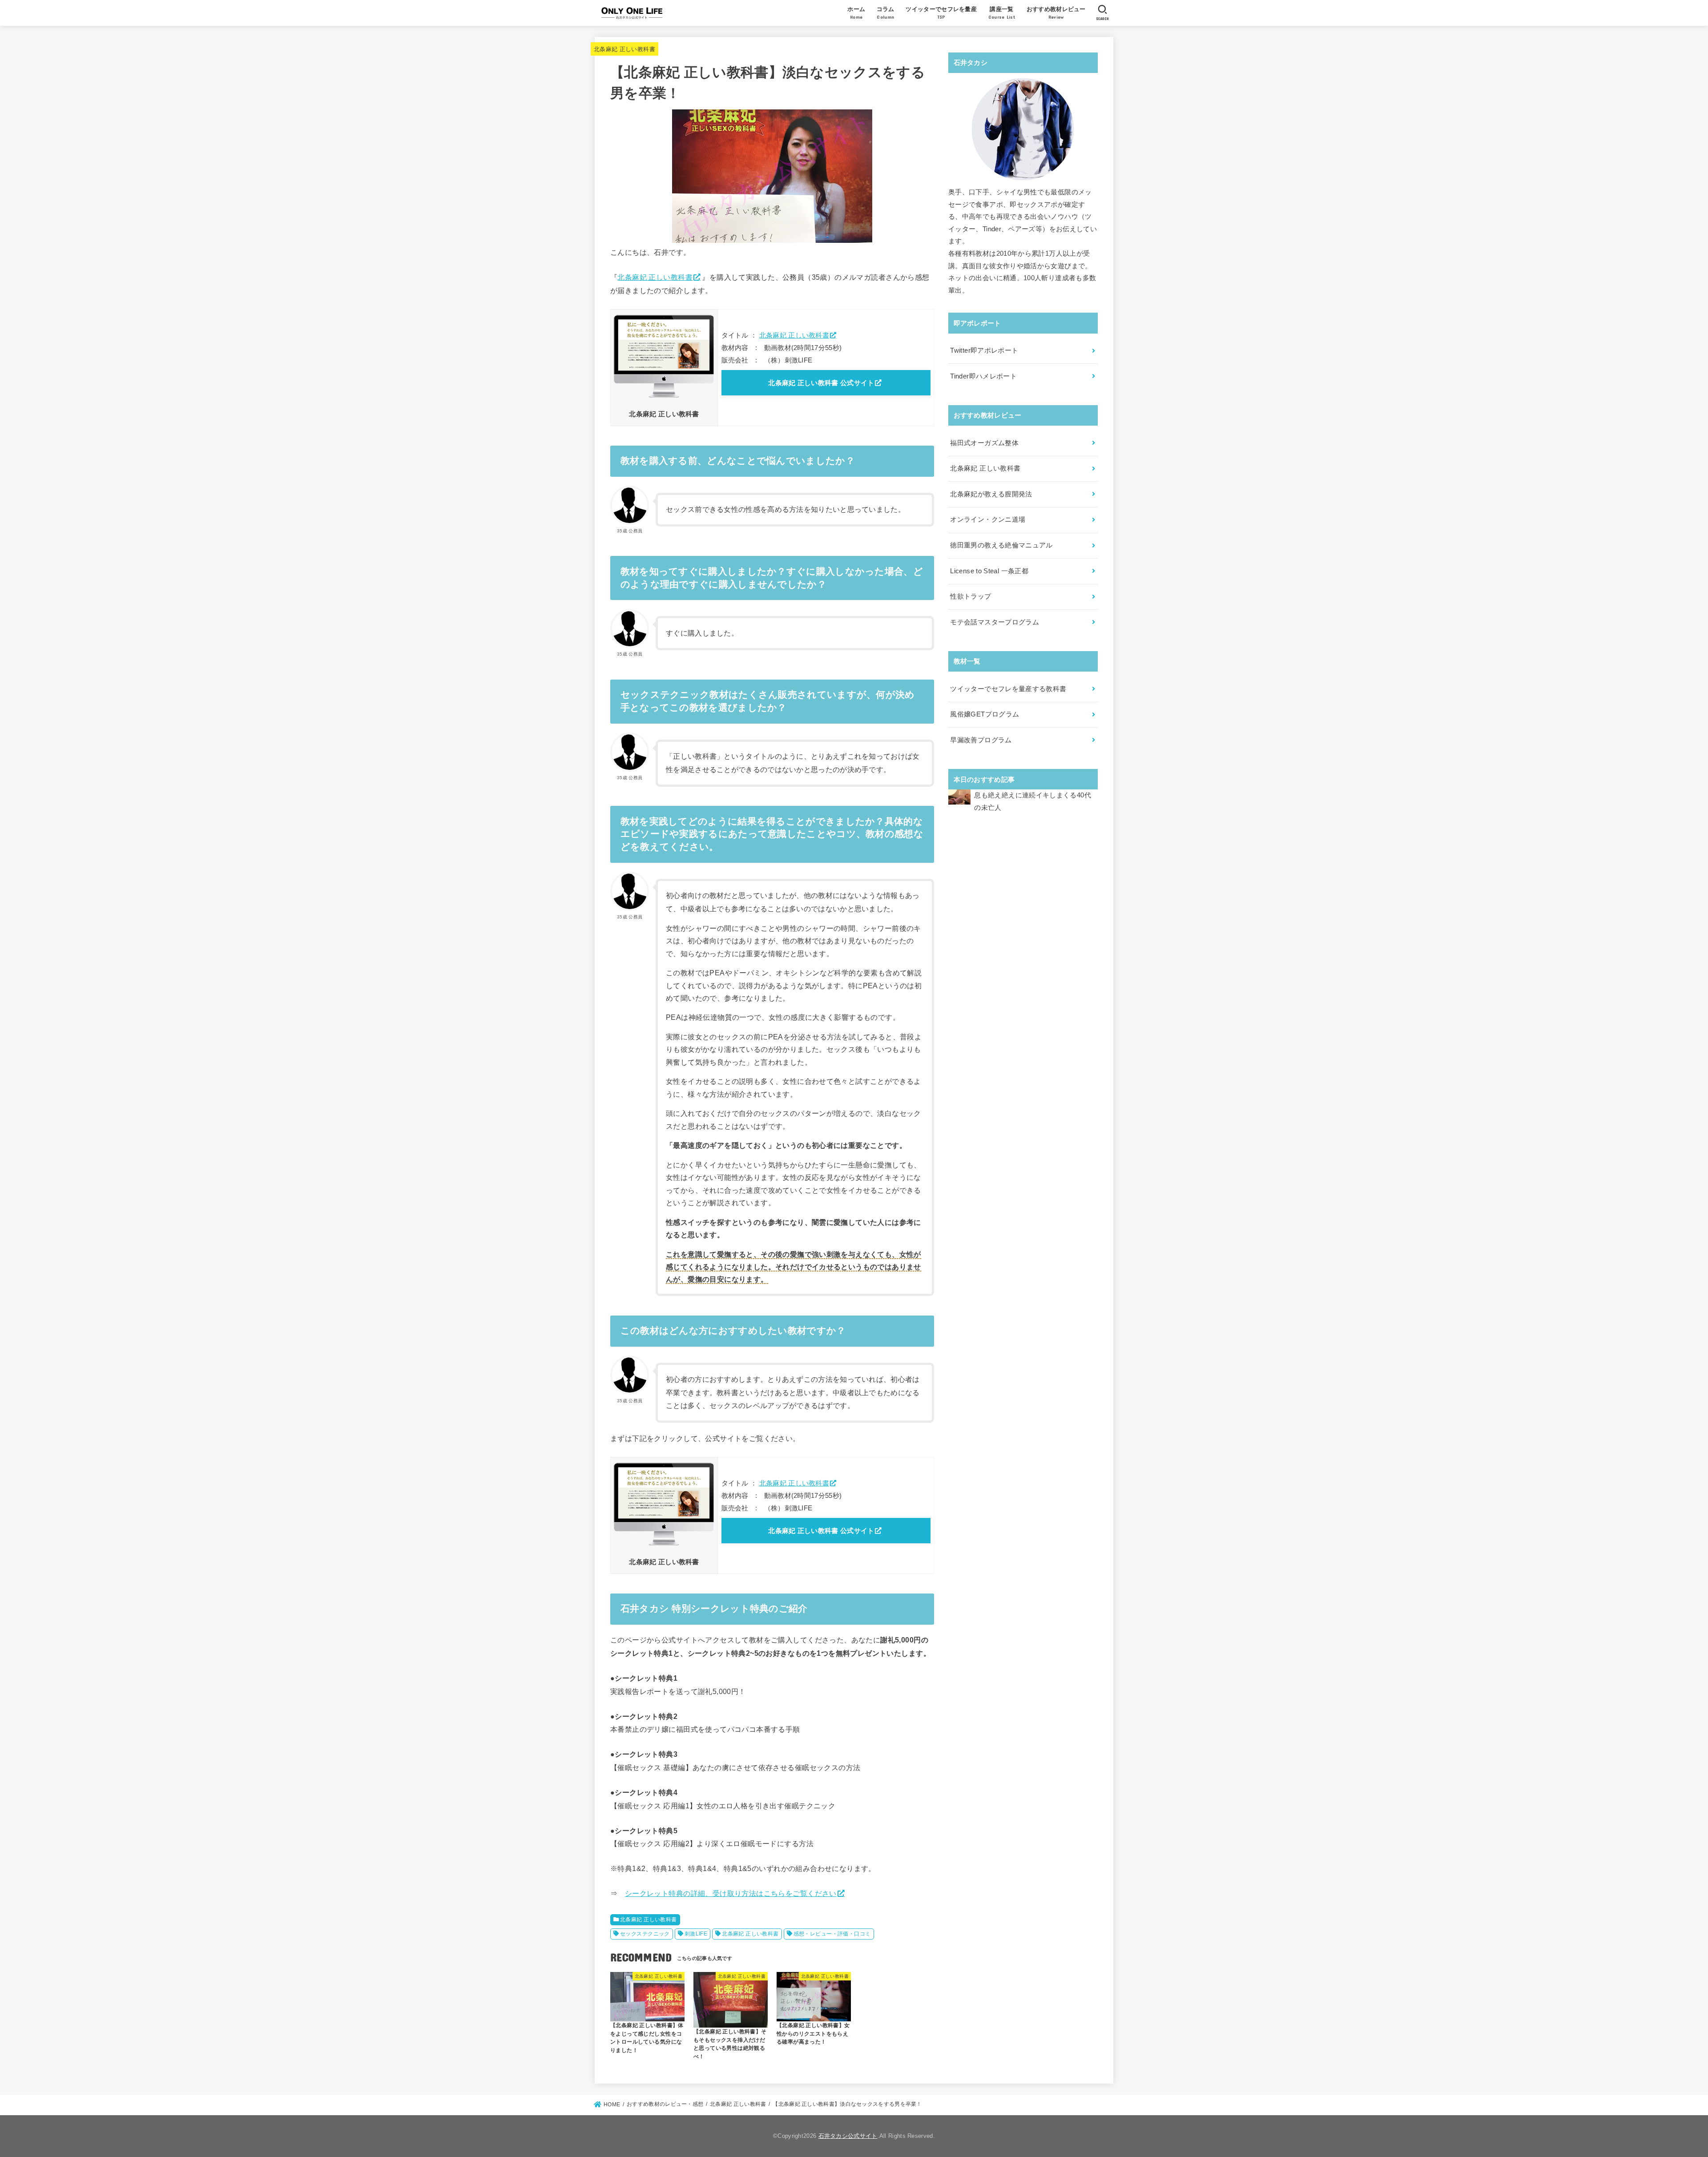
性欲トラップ (971, 596)
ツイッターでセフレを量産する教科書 (1008, 689)
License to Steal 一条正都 (989, 571)
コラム (886, 13)
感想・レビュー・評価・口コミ (832, 1934)
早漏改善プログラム (981, 740)
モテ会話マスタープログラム (995, 622)
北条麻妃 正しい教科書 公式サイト (821, 383)
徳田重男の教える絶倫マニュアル (1001, 545)
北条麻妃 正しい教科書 (624, 49)
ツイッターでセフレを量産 (941, 13)
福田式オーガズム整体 (984, 443)
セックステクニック (645, 1934)
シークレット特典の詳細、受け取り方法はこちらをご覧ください (731, 1893)
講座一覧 (1002, 13)
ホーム (856, 13)
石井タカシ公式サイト (848, 2136)
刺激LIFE (696, 1934)
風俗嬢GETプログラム (985, 714)
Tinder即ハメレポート (983, 376)
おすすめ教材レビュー (1056, 13)
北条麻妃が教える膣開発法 (991, 494)
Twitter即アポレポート (984, 350)
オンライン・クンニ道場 (988, 519)
